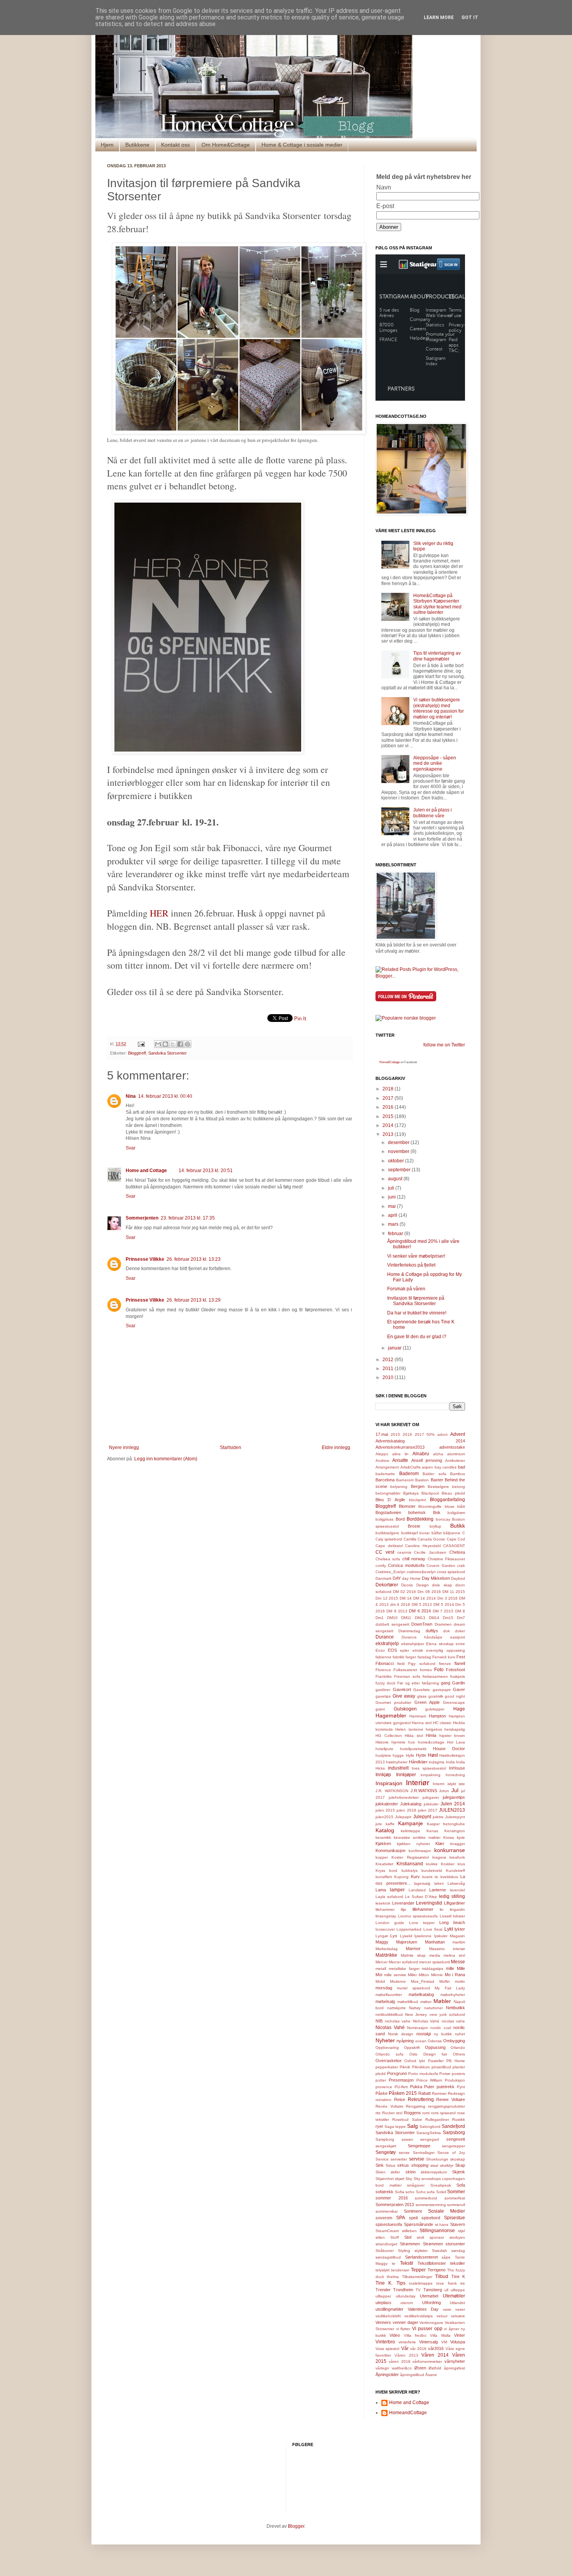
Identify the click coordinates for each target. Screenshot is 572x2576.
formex (426, 1670)
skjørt (400, 2179)
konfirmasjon (420, 1851)
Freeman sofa (407, 1676)
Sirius (390, 2165)
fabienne (383, 1657)
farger (411, 1657)
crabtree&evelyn (421, 1572)
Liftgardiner (454, 1903)
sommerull (456, 2205)
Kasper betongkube (446, 1824)
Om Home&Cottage (226, 145)
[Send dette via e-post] (158, 1044)
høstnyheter (397, 1762)
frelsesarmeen (435, 1676)
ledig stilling (452, 1896)
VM (444, 2342)
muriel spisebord (413, 1988)
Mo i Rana (455, 1975)
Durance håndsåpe (422, 1637)
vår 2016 (418, 2349)
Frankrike (384, 1676)
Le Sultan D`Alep (421, 1897)
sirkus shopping (413, 2165)
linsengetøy (386, 1916)
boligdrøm (456, 1513)
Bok (437, 1512)
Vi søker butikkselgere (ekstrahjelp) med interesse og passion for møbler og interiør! (439, 708)
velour (442, 2316)
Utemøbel (429, 2296)
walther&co (402, 2368)
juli (392, 1188)
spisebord (431, 2218)
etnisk (418, 1650)
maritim (459, 1942)
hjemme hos (403, 1742)
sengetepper (454, 2146)
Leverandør (403, 1903)
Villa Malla (440, 2335)
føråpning (430, 1683)
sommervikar (387, 2211)
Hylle (410, 1755)
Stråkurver (385, 2251)
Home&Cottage (390, 1062)
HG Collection (389, 1736)
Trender (383, 2290)
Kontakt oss (175, 145)
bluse (450, 1506)
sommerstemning (431, 2205)
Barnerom (405, 1480)
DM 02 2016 (404, 1592)
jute (379, 1824)
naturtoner (433, 2008)
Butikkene (137, 145)
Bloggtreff (137, 1053)
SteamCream (387, 2231)
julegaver (431, 1797)
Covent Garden (441, 1566)
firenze (445, 1664)
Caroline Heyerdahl (423, 1546)
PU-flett (401, 2087)
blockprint (418, 1500)
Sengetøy (386, 2152)
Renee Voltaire (451, 2099)
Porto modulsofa (423, 2074)
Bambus (458, 1474)
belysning (399, 1487)
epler (404, 1650)
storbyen (457, 2237)
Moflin (445, 1981)
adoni (442, 1434)
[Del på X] (173, 1044)
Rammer (439, 2093)
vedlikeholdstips (418, 2316)
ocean (421, 2041)
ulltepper (383, 2296)
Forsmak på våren (406, 1289)
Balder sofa (434, 1474)
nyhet (460, 2034)
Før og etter (409, 1683)
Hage (459, 1709)
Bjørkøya (411, 1493)
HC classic (442, 1723)
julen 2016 (406, 1810)
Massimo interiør (447, 1949)
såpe (446, 2257)
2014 (389, 1125)
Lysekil (406, 1936)
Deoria (407, 1585)
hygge (398, 1755)
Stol (408, 2237)
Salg (412, 2126)
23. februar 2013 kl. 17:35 (188, 1218)
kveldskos (449, 1877)
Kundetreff (455, 1871)
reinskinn (383, 2100)
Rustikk (459, 2120)
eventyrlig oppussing (446, 1650)
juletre (438, 1817)
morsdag (384, 1988)
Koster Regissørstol (410, 1857)
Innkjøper (406, 1775)
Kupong (401, 1877)
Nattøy (415, 2008)
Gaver (459, 1689)
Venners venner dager (397, 2322)
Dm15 (448, 1618)
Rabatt (425, 2093)
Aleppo (382, 1454)
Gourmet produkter (393, 1702)
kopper (382, 1857)
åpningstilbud (412, 2375)
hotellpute (384, 1749)
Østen (420, 2368)
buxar (425, 1533)
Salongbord (430, 2127)
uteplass (383, 2303)
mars (394, 1224)
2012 (389, 1360)
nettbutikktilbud (389, 2014)
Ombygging (454, 2041)
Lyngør (382, 1936)
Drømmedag (409, 1631)
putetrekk (446, 2087)
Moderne (398, 1981)
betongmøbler (388, 1493)
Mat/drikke (386, 1955)
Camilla (410, 1539)
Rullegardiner (437, 2120)
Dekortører (387, 1585)
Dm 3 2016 (447, 1598)
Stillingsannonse (437, 2231)
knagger (458, 1844)
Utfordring (432, 2303)
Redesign (456, 2093)
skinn (411, 2172)
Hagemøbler (391, 1716)
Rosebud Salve (407, 2120)
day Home (411, 1578)
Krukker (448, 1864)
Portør (445, 2074)
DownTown (422, 1624)
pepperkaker (387, 2067)
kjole (461, 1837)
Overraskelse (389, 2061)
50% (431, 1434)
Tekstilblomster (432, 2263)
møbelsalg (385, 2001)
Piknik (405, 2067)
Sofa (461, 2185)
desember (399, 1143)
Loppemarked (409, 1929)
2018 (389, 1089)
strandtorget (386, 2244)
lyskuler (441, 1936)
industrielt (398, 1768)
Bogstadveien (388, 1512)
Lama (381, 1890)
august (396, 1179)
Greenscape (454, 1702)
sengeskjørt (386, 2146)
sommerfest (455, 2198)
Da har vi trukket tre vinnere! (417, 1313)
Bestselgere (438, 1487)
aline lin (400, 1454)
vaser (460, 2309)
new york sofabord (447, 2014)
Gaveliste (422, 1690)
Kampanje (411, 1823)
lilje (404, 1909)
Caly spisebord (389, 1539)
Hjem (107, 145)
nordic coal (441, 2028)
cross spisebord (451, 1572)
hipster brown (452, 1736)
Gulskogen (405, 1709)
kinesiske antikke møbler (417, 1837)
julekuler (431, 1804)
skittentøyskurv (434, 2172)
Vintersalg (428, 2342)
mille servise (395, 1975)
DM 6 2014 (420, 1611)
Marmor (413, 1949)
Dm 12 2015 (387, 1598)
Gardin (459, 1683)
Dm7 (461, 1618)
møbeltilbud (408, 2002)
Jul (455, 1790)
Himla (431, 1735)
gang (446, 1683)
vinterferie (407, 2342)
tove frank (446, 2283)
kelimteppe (411, 1831)
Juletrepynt (455, 1817)
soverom (384, 2218)
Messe (458, 1962)
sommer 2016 (392, 2198)
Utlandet (457, 2303)
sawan (407, 2139)
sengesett (456, 2139)
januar (395, 1348)
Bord (400, 1519)
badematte (385, 1474)
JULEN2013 (452, 1810)
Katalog (385, 1830)
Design (423, 1585)
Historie (382, 1742)
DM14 (434, 1618)
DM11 (406, 1618)
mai (392, 1206)
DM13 (420, 1618)
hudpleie (383, 1755)
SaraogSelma (429, 2133)
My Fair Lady (450, 1988)
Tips (401, 2283)
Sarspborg (385, 2139)
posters (458, 2074)
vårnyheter (455, 2361)
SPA (401, 2218)
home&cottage (431, 1742)
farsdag (424, 1657)
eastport (458, 1637)
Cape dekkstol (389, 1546)
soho (410, 2192)
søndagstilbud (388, 2257)
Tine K (458, 2276)
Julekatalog (411, 1804)
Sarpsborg (454, 2133)
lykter (460, 1929)
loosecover (385, 1929)
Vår (405, 2348)
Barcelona (385, 1480)
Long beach (452, 1922)
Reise (400, 2099)
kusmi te (430, 1877)
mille (450, 1968)
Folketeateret (405, 1670)
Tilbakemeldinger (417, 2277)
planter (459, 2067)
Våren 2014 (435, 2355)
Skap (460, 2165)
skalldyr (447, 2165)
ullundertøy (406, 2296)
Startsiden (231, 1447)
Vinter (460, 2335)
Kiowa (449, 1837)
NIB (379, 2021)
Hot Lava (456, 1742)
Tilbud (442, 2276)
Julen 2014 (453, 1804)
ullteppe (458, 2290)
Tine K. (384, 2283)
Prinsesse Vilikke (145, 1259)
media (435, 1955)
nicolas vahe (454, 2021)
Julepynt (422, 1817)
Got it (470, 18)
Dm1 (380, 1618)
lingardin (457, 1909)
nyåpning (405, 2041)
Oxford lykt (415, 2061)
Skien (381, 2172)
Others (459, 2054)
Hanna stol (422, 1723)
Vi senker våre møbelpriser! (416, 1256)
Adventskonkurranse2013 (400, 1447)
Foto (439, 1670)
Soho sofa (425, 2192)
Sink (380, 2165)
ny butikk (443, 2034)
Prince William (429, 2080)
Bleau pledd (453, 1493)
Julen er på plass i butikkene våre (433, 813)
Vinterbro (385, 2342)
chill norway (414, 1559)
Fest (461, 1657)
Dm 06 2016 (429, 1592)
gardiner (383, 1690)
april (393, 1215)
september (400, 1170)
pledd (381, 2074)
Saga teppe (395, 2127)
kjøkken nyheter (413, 1844)
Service (382, 2159)
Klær (440, 1844)
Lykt (449, 1929)
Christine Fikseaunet (446, 1559)
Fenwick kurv (444, 1657)
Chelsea (457, 1552)
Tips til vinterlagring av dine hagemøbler (437, 656)
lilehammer (385, 1909)
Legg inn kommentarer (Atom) (166, 1459)
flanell (460, 1663)
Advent (458, 1434)
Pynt (461, 2087)
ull (446, 2290)
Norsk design (401, 2034)
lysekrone (423, 1936)
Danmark (383, 1578)
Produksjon (455, 2080)
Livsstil (446, 1916)
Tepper (418, 2270)
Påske (382, 2093)
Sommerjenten (142, 1218)
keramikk (383, 1837)
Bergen (418, 1486)
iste (462, 1784)
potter (381, 2080)
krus (461, 1864)
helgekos (434, 1729)
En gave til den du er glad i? (417, 1337)
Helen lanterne (409, 1729)
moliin (460, 1981)
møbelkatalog (421, 1994)
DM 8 (460, 1611)
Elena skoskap (440, 1644)
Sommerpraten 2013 (395, 2204)
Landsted (417, 1890)
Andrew (382, 1461)
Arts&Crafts (411, 1467)
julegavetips (454, 1797)
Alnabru (421, 1454)
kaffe (390, 1824)
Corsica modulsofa (406, 1565)
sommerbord (426, 2198)
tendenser (400, 2270)
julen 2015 (385, 1810)
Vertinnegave (431, 2323)
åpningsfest (454, 2368)
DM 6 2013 (397, 1611)
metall (381, 1969)
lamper (397, 1890)
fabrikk (398, 1657)
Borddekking (420, 1519)
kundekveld (432, 1871)
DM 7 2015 (443, 1611)
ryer (379, 2126)
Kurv (415, 1877)
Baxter (437, 1480)
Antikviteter (455, 1461)
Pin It (300, 1019)
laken (439, 1883)
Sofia (400, 2192)
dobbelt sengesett (392, 1624)
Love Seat (433, 1929)
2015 (389, 1116)
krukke (432, 1864)
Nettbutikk (455, 2008)
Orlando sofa (390, 2054)
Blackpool (430, 1493)
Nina (131, 1096)
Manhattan (435, 1942)
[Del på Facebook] (180, 1044)
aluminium (456, 1454)
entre (460, 1644)
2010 (389, 1377)
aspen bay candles (439, 1467)
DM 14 (406, 1598)
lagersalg (422, 1883)
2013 (389, 1134)
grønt (380, 1709)
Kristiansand (410, 1864)
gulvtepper (435, 1709)
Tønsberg (433, 2290)
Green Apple (427, 1702)
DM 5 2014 (444, 1604)
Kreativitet (384, 1864)
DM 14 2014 (425, 1598)
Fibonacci (385, 1663)
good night (455, 1696)
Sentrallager (424, 2153)
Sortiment (413, 2211)
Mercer (382, 1962)
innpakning (431, 1775)
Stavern (458, 2224)
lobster (459, 1916)
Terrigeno (437, 2270)
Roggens (412, 2113)
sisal (434, 2165)
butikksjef (410, 1533)
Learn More (439, 18)
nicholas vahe (398, 2021)
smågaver (416, 2185)
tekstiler (458, 2263)
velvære (458, 2316)
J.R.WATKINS (424, 1791)
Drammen (443, 1624)
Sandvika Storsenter (168, 1053)
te (394, 2263)
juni (392, 1197)
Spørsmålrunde (418, 2224)
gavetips (383, 1696)
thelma (393, 2277)
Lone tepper (422, 1923)
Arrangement (387, 1467)
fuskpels (458, 1676)
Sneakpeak (441, 2185)
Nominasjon (418, 2028)
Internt (439, 1784)
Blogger (296, 2526)
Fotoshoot (455, 1670)
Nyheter (385, 2040)
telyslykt (383, 2270)
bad (461, 1467)
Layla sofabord (389, 1897)
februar (396, 1234)
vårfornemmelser (427, 2361)
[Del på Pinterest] (188, 1044)
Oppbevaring (387, 2048)
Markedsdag (387, 1949)
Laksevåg (456, 1883)
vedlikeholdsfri (388, 2316)
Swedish (440, 2251)
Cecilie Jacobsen (430, 1552)
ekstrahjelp (387, 1644)
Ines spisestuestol (429, 1768)
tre (463, 2283)
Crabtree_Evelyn (390, 1572)
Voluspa (458, 2342)
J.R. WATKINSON (392, 1791)
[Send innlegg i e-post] (141, 1044)
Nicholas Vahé (426, 2021)
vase (447, 2309)
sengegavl (430, 2139)
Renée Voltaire (390, 2106)
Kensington (455, 1831)
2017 (389, 1098)
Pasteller (436, 2061)
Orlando (458, 2048)
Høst (433, 1755)
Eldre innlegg (336, 1447)
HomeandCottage (408, 2413)
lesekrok (383, 1903)
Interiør (418, 1783)
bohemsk (417, 1512)
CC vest (385, 1552)
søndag (458, 2251)
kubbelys (410, 1871)
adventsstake (452, 1447)
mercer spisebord (434, 1962)
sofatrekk (384, 2192)
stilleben (409, 2231)
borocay (443, 1519)
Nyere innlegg (124, 1447)
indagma (437, 1762)
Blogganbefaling (447, 1500)
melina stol (454, 1955)
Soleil (441, 2192)
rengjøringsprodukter (447, 2106)
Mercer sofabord (403, 1962)
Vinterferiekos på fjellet (411, 1265)
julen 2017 (428, 1810)
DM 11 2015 (454, 1592)
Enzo (380, 1650)
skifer (395, 2172)
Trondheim (403, 2290)
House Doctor (449, 1749)
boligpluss (384, 1519)
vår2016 (436, 2348)
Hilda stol (414, 1736)
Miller (412, 1975)
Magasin (457, 1936)
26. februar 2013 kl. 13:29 (194, 1300)
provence (384, 2087)
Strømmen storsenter (444, 2244)
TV (418, 2290)
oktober (397, 1161)
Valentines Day (423, 2309)
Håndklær (418, 1762)
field (401, 1664)
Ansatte (400, 1460)
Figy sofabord (422, 1664)
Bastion (422, 1480)
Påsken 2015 (403, 2093)
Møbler (442, 2001)
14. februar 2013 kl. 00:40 (165, 1096)
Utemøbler (454, 2296)
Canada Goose (431, 1539)
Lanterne (438, 1890)
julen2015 (384, 1817)
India (450, 1762)
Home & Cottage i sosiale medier (302, 145)
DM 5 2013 (422, 1604)
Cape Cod (456, 1539)
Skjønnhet (385, 2179)
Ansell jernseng (427, 1460)
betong (459, 1487)
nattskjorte (397, 2008)
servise (417, 2159)
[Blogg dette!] (165, 1044)
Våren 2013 (406, 2355)
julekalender (387, 1804)
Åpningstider (387, 2374)
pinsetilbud (441, 2067)
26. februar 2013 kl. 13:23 (194, 1259)
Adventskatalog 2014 (420, 1441)
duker (460, 1631)
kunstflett (384, 1877)
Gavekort (402, 1689)
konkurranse (450, 1850)
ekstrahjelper (413, 1644)
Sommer (456, 2192)
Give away (404, 1696)
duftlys (432, 1631)
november (399, 1151)
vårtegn (382, 2368)
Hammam (418, 1716)
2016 (389, 1107)
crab (461, 1566)
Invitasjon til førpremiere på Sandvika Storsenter (416, 1301)
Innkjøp (383, 1775)
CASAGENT (454, 1546)
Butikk (458, 1526)
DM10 (392, 1618)
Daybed (458, 1578)
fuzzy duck (385, 1683)
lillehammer (423, 1909)
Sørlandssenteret (421, 2257)
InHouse (457, 1768)
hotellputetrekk (413, 1749)
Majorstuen (407, 1942)
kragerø (439, 1857)
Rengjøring (416, 2106)
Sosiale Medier (447, 2211)
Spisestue (454, 2218)
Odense (435, 2041)
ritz (378, 2113)
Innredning (455, 1775)
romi (426, 2113)
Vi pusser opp (427, 2329)
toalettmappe (421, 2283)
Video (395, 2335)
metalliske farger (404, 1969)
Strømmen (410, 2244)
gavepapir (442, 1690)
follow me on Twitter (444, 1045)
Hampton (437, 1716)
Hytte (421, 1755)
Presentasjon (401, 2080)
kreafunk (457, 1857)
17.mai (382, 1434)
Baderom (409, 1474)
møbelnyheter (453, 1995)
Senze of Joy (451, 2153)
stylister (421, 2251)
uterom (407, 2303)
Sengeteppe (419, 2146)
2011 (389, 1369)
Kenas (432, 1831)
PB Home (456, 2061)
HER (159, 913)
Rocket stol (392, 2113)
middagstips (433, 1969)
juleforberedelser (404, 1797)
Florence (383, 1670)
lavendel (457, 1890)
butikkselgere (387, 1533)
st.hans (442, 2225)
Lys (394, 1936)
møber (426, 2002)
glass (422, 1696)
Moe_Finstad (423, 1981)
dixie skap (442, 1585)
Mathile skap (413, 1955)
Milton (424, 1975)
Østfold (435, 2368)
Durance (385, 1637)
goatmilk (436, 1696)
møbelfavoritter (389, 1995)
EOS (392, 1650)
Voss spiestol (387, 2349)
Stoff (395, 2237)
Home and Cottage (146, 1171)
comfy (381, 1566)
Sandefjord (453, 2126)
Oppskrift (412, 2048)
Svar (131, 1148)
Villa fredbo (415, 2335)
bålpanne (452, 1533)
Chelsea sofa (388, 1559)
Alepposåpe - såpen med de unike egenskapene (435, 763)
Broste (414, 1526)
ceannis (404, 1552)
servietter (399, 2159)
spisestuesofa (389, 2224)
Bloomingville (430, 1506)
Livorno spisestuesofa (418, 1916)
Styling (404, 2251)
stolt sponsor (430, 2237)
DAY (397, 1578)
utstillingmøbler (390, 2309)
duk (447, 1631)
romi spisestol (443, 2113)
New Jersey (416, 2014)
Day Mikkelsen (436, 1578)
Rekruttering (421, 2099)
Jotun (444, 1791)
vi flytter (403, 2329)
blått (461, 1506)
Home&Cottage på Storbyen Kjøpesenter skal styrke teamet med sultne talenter (437, 604)
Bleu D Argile (390, 1500)
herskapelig (455, 1729)
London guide (390, 1923)
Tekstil (407, 2263)
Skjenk (459, 2172)
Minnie (437, 1975)
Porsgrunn (397, 2073)
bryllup (435, 1526)
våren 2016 (400, 2361)
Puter (429, 2087)
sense (404, 2153)
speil (413, 2218)
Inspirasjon (389, 1783)
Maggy (382, 1942)
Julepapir (403, 1817)
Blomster (407, 1506)
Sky (409, 2179)
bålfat (437, 1533)
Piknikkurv (421, 2067)
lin (442, 1909)
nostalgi (424, 2034)
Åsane (431, 2375)
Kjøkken (383, 1844)
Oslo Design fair (428, 2054)
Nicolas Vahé (390, 2028)
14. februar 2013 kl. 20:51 (206, 1171)
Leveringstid (429, 1903)
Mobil (380, 1981)
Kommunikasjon (390, 1851)
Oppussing (435, 2047)
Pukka (416, 2087)
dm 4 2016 (400, 1604)
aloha (438, 1454)
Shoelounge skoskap (446, 2159)
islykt (452, 1784)
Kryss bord (386, 1871)
